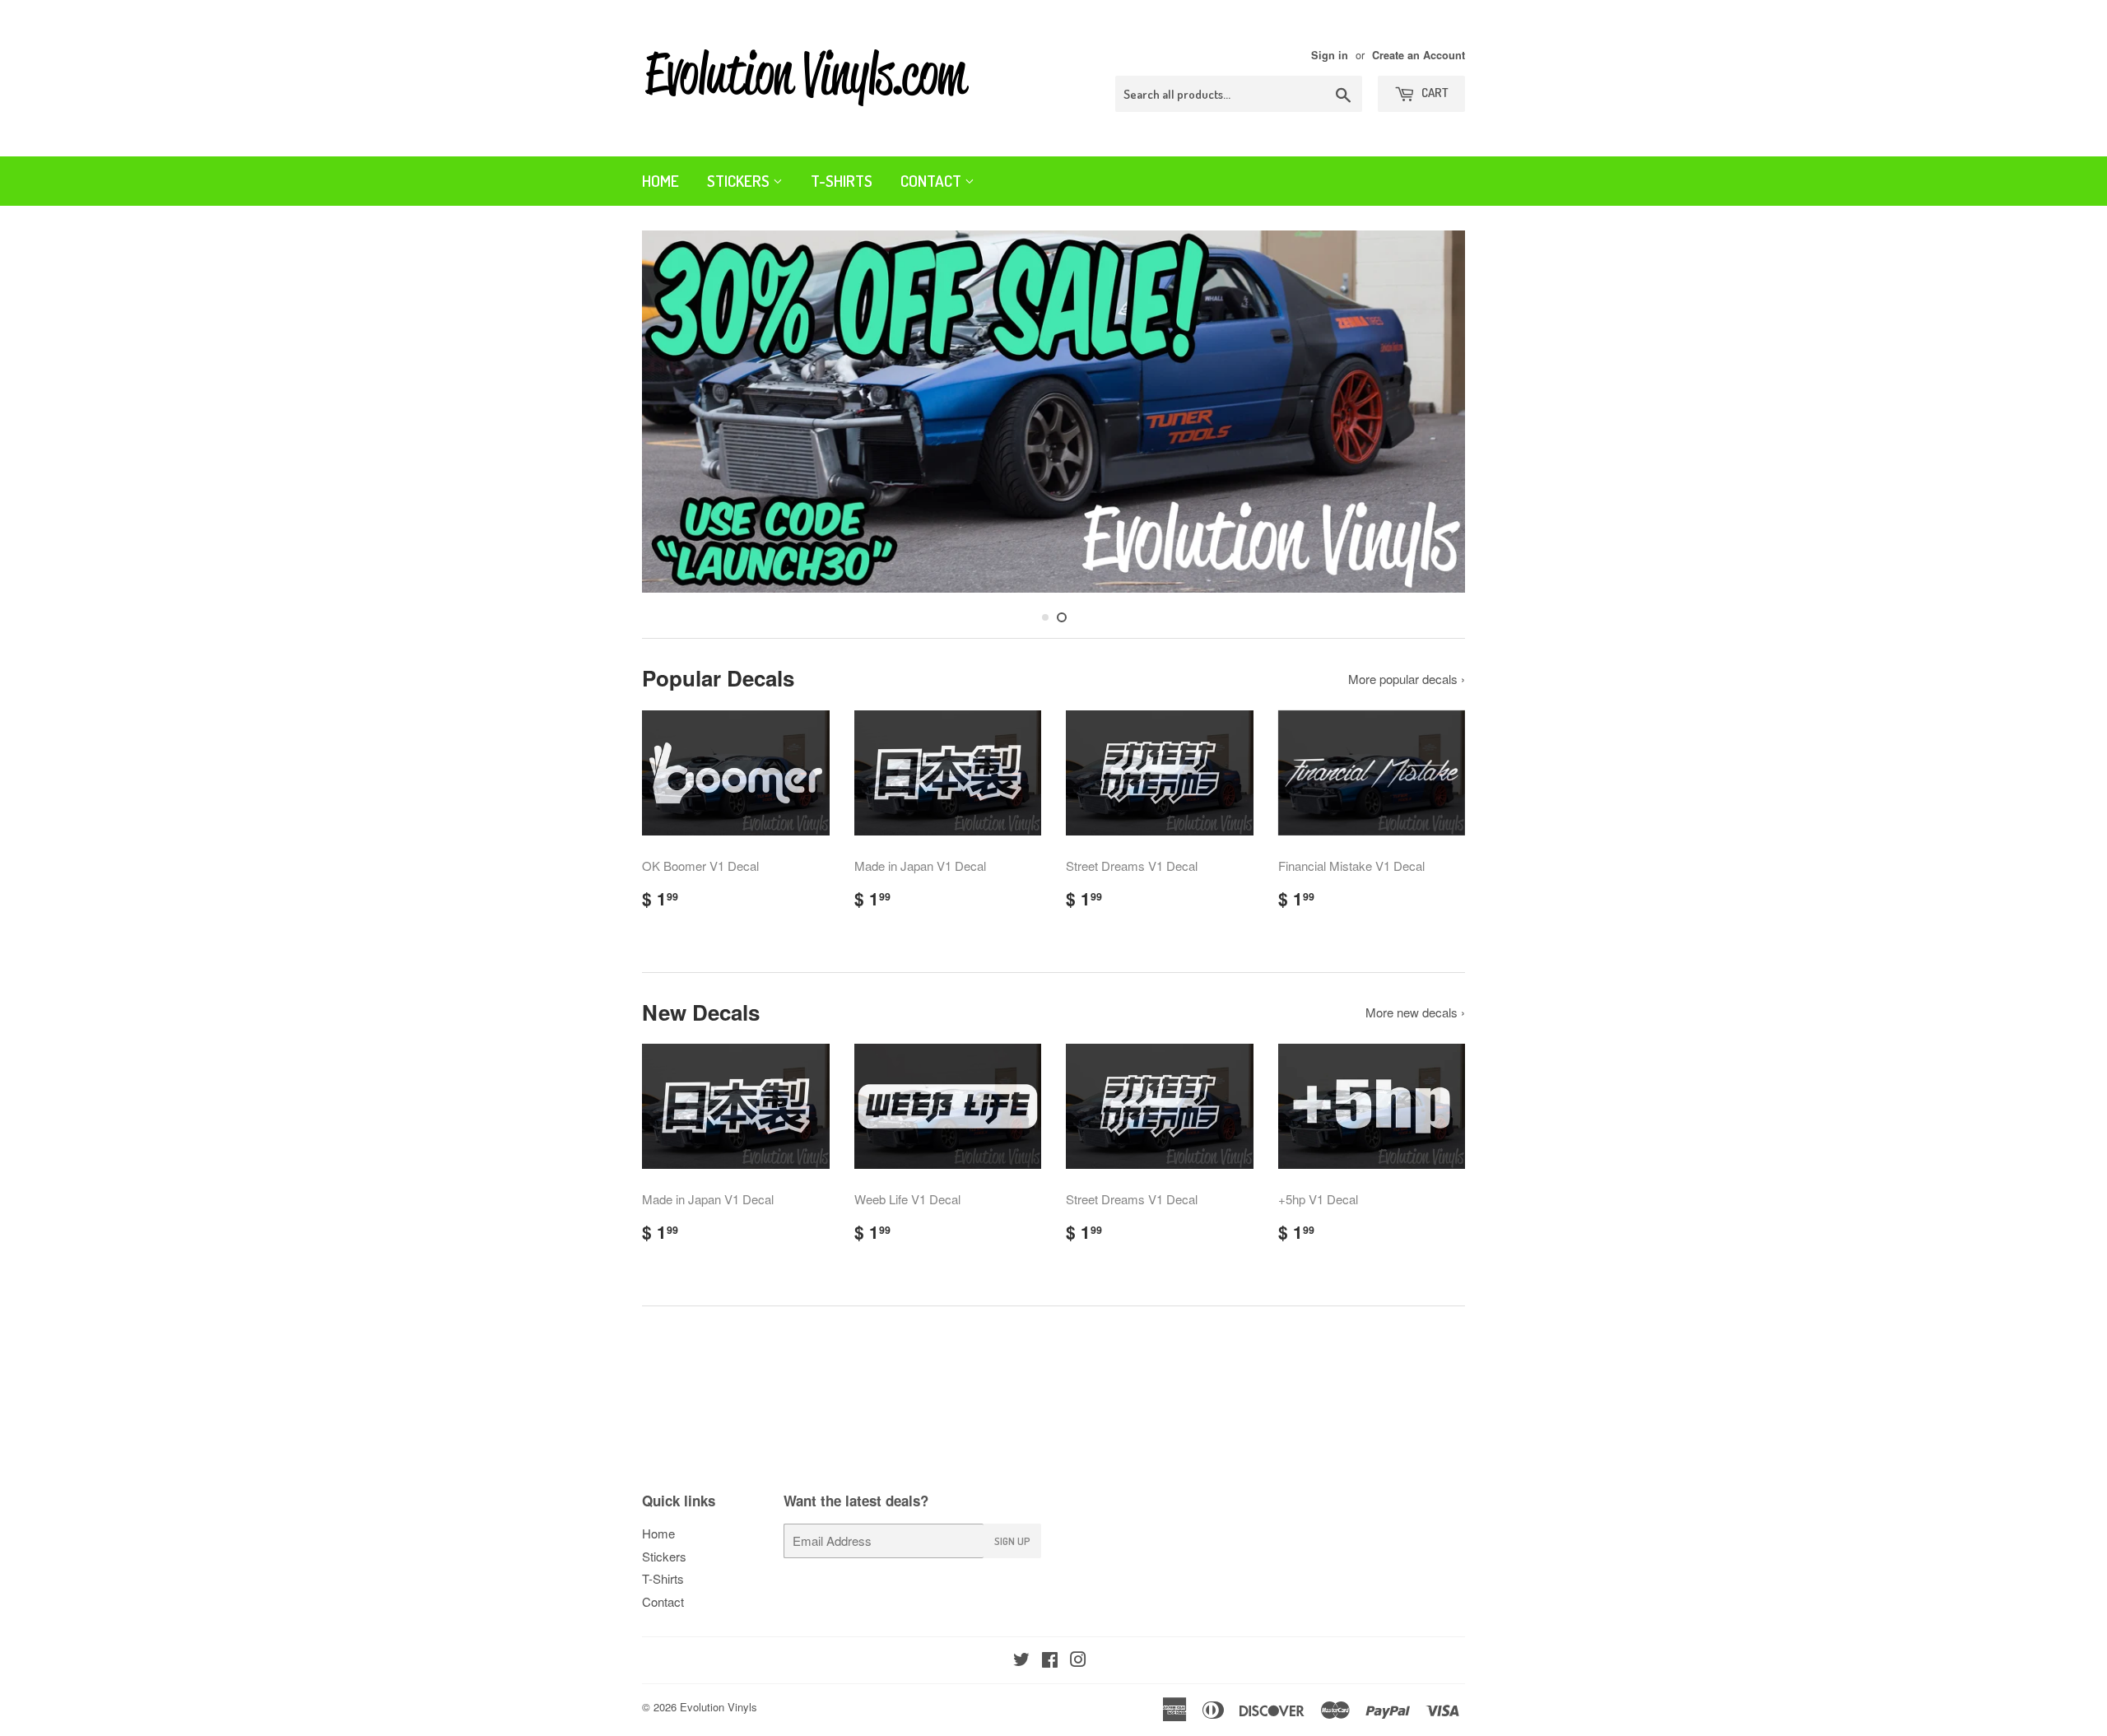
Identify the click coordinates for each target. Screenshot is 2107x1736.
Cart (1434, 93)
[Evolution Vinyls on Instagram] (1078, 1661)
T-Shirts (842, 181)
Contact (933, 181)
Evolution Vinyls (719, 1707)
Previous (677, 416)
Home (660, 181)
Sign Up (1012, 1541)
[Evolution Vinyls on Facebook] (1050, 1661)
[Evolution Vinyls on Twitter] (1021, 1661)
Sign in (1330, 55)
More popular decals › (1407, 679)
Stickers (740, 181)
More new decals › (1415, 1012)
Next (1430, 416)
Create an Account (1419, 55)
